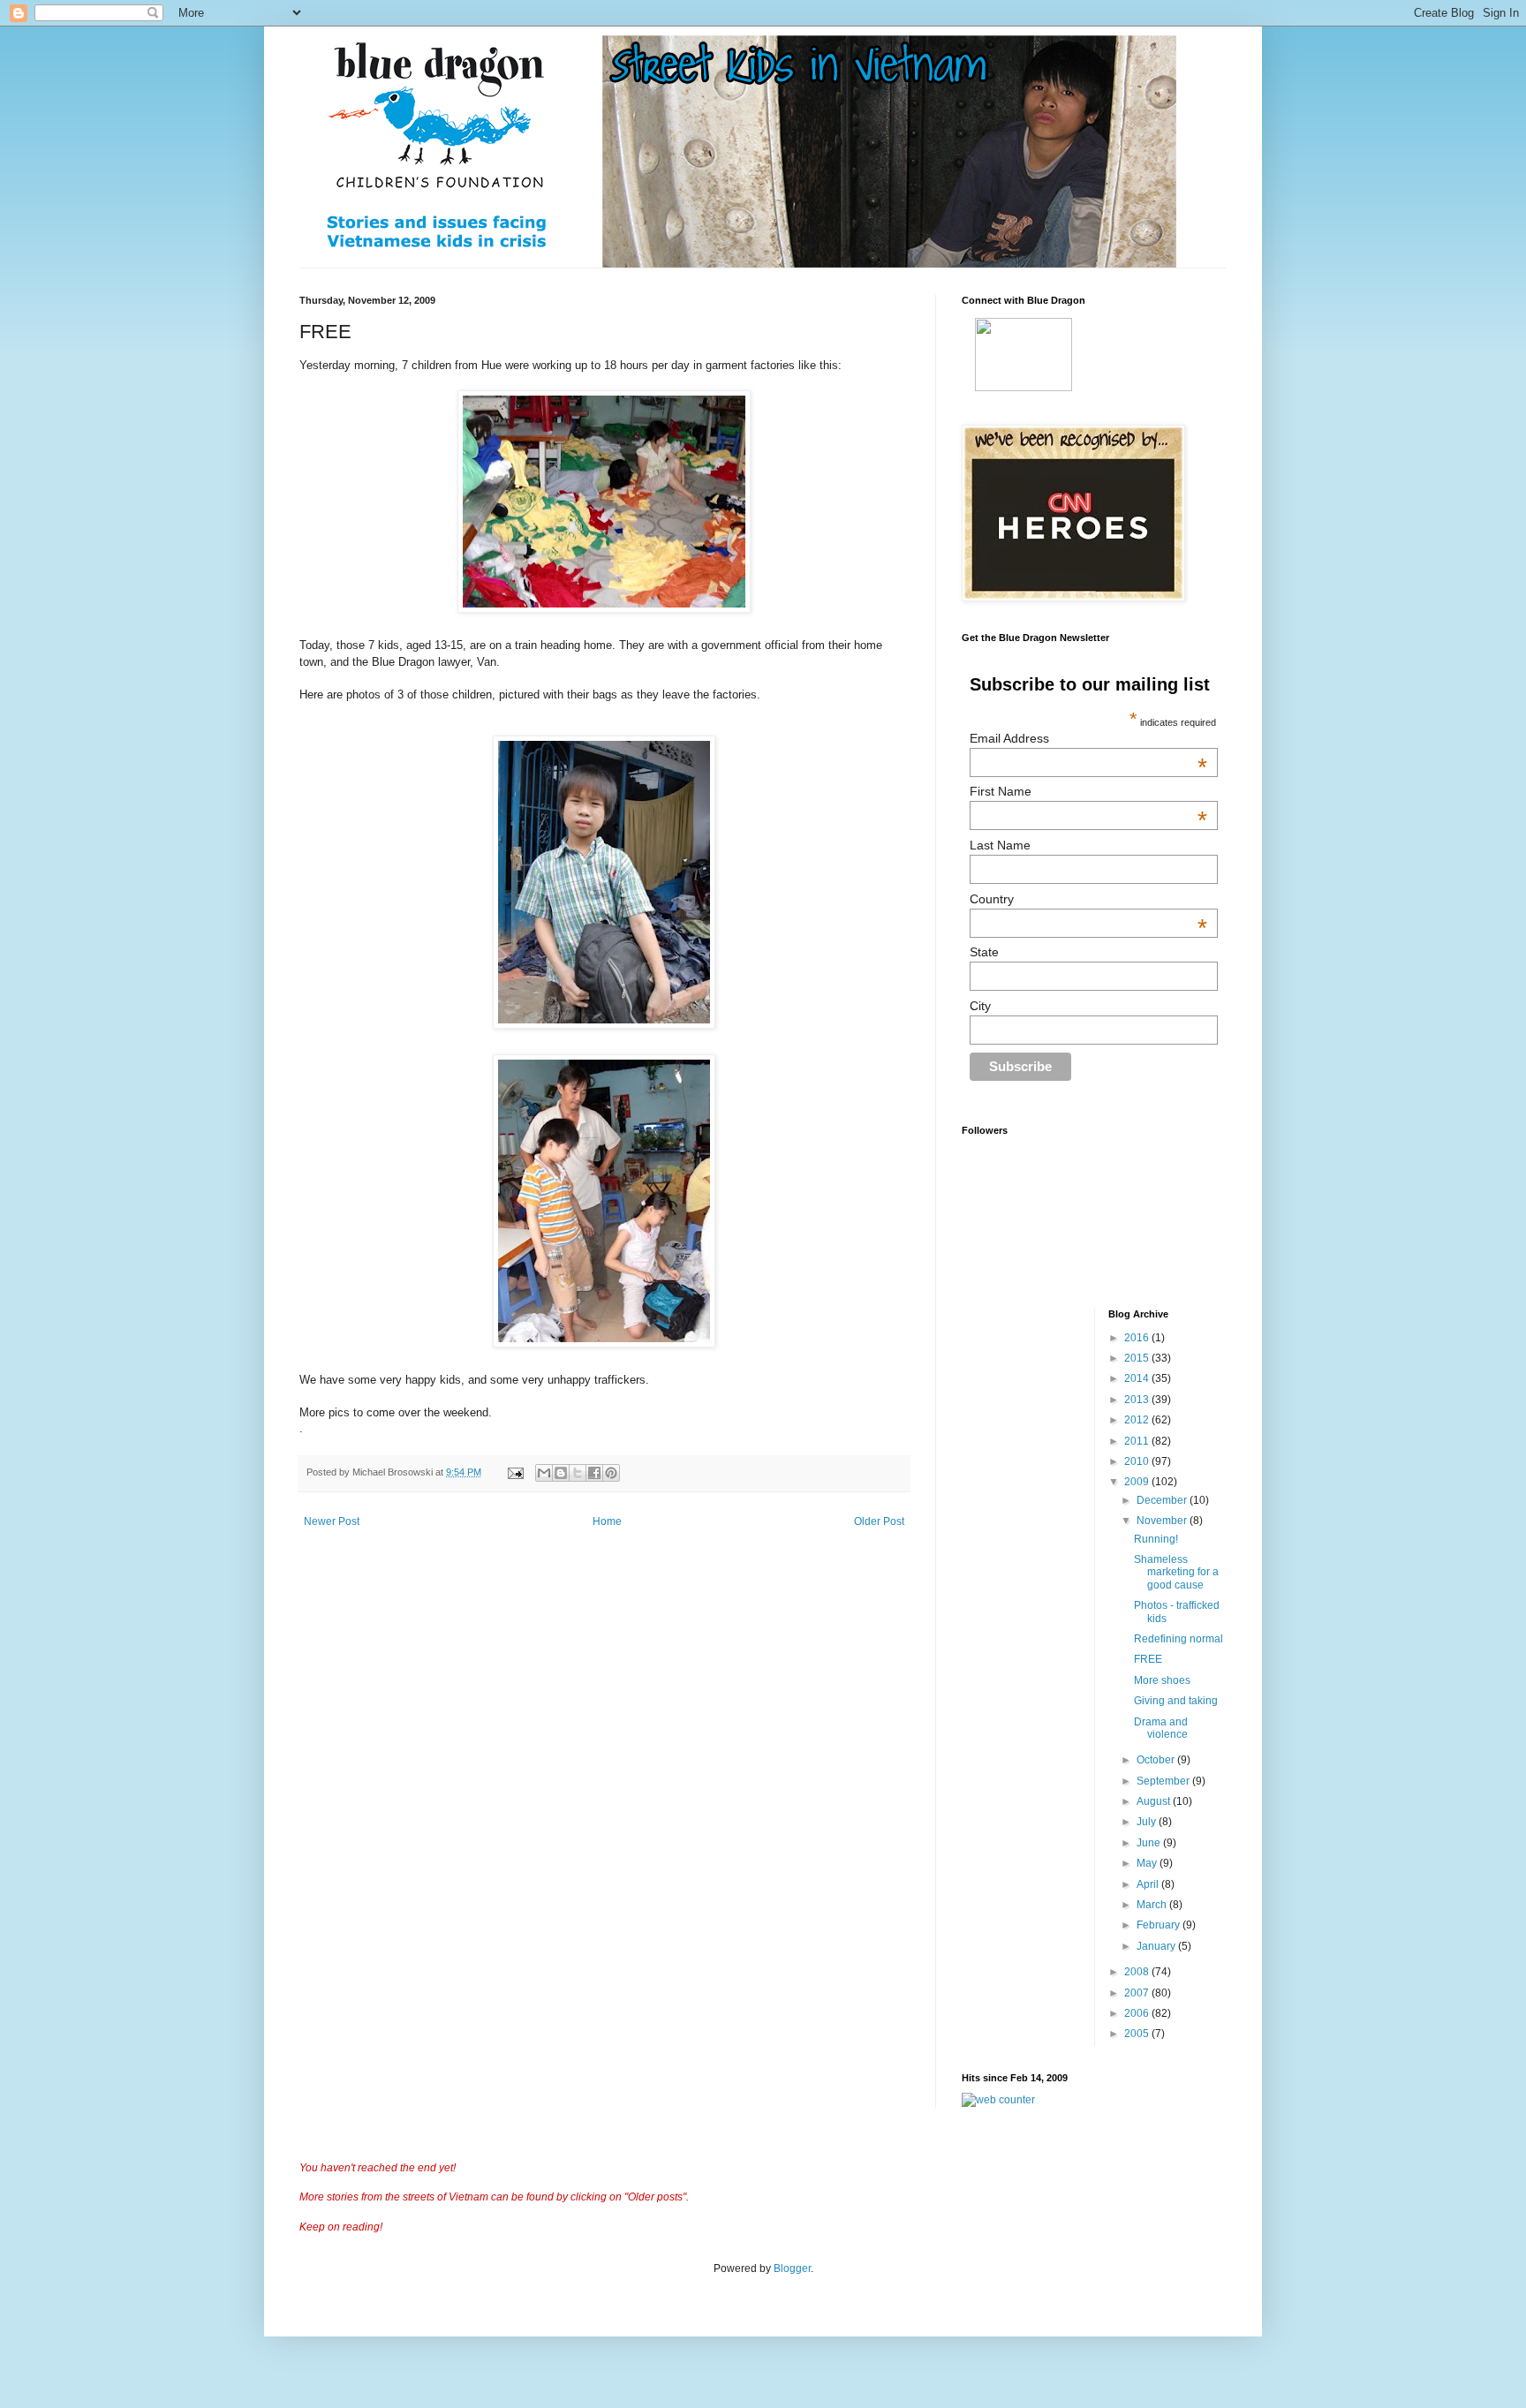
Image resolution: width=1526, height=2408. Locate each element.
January (1157, 1946)
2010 (1138, 1461)
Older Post (879, 1521)
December (1163, 1500)
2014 (1138, 1378)
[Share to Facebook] (594, 1473)
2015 (1138, 1358)
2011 (1138, 1441)
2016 (1138, 1338)
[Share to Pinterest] (611, 1473)
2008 (1138, 1972)
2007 (1138, 1993)
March (1153, 1905)
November (1163, 1521)
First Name (1088, 791)
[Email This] (544, 1473)
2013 (1138, 1400)
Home (607, 1521)
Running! (1156, 1539)
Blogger (792, 2268)
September (1164, 1781)
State (984, 952)
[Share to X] (578, 1473)
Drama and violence (1161, 1728)
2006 (1138, 2013)
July (1148, 1822)
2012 (1138, 1420)
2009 (1138, 1482)
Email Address (1088, 738)
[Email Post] (515, 1472)
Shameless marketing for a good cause (1176, 1572)
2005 (1138, 2034)
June (1150, 1843)
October (1157, 1760)
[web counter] (998, 2100)
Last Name (1000, 845)
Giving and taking (1176, 1701)
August (1155, 1801)
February (1160, 1925)
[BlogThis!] (561, 1473)
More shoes (1162, 1680)
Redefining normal (1178, 1639)
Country (1088, 899)
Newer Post (332, 1521)
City (980, 1006)
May (1148, 1863)
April (1149, 1884)
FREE (1148, 1659)
